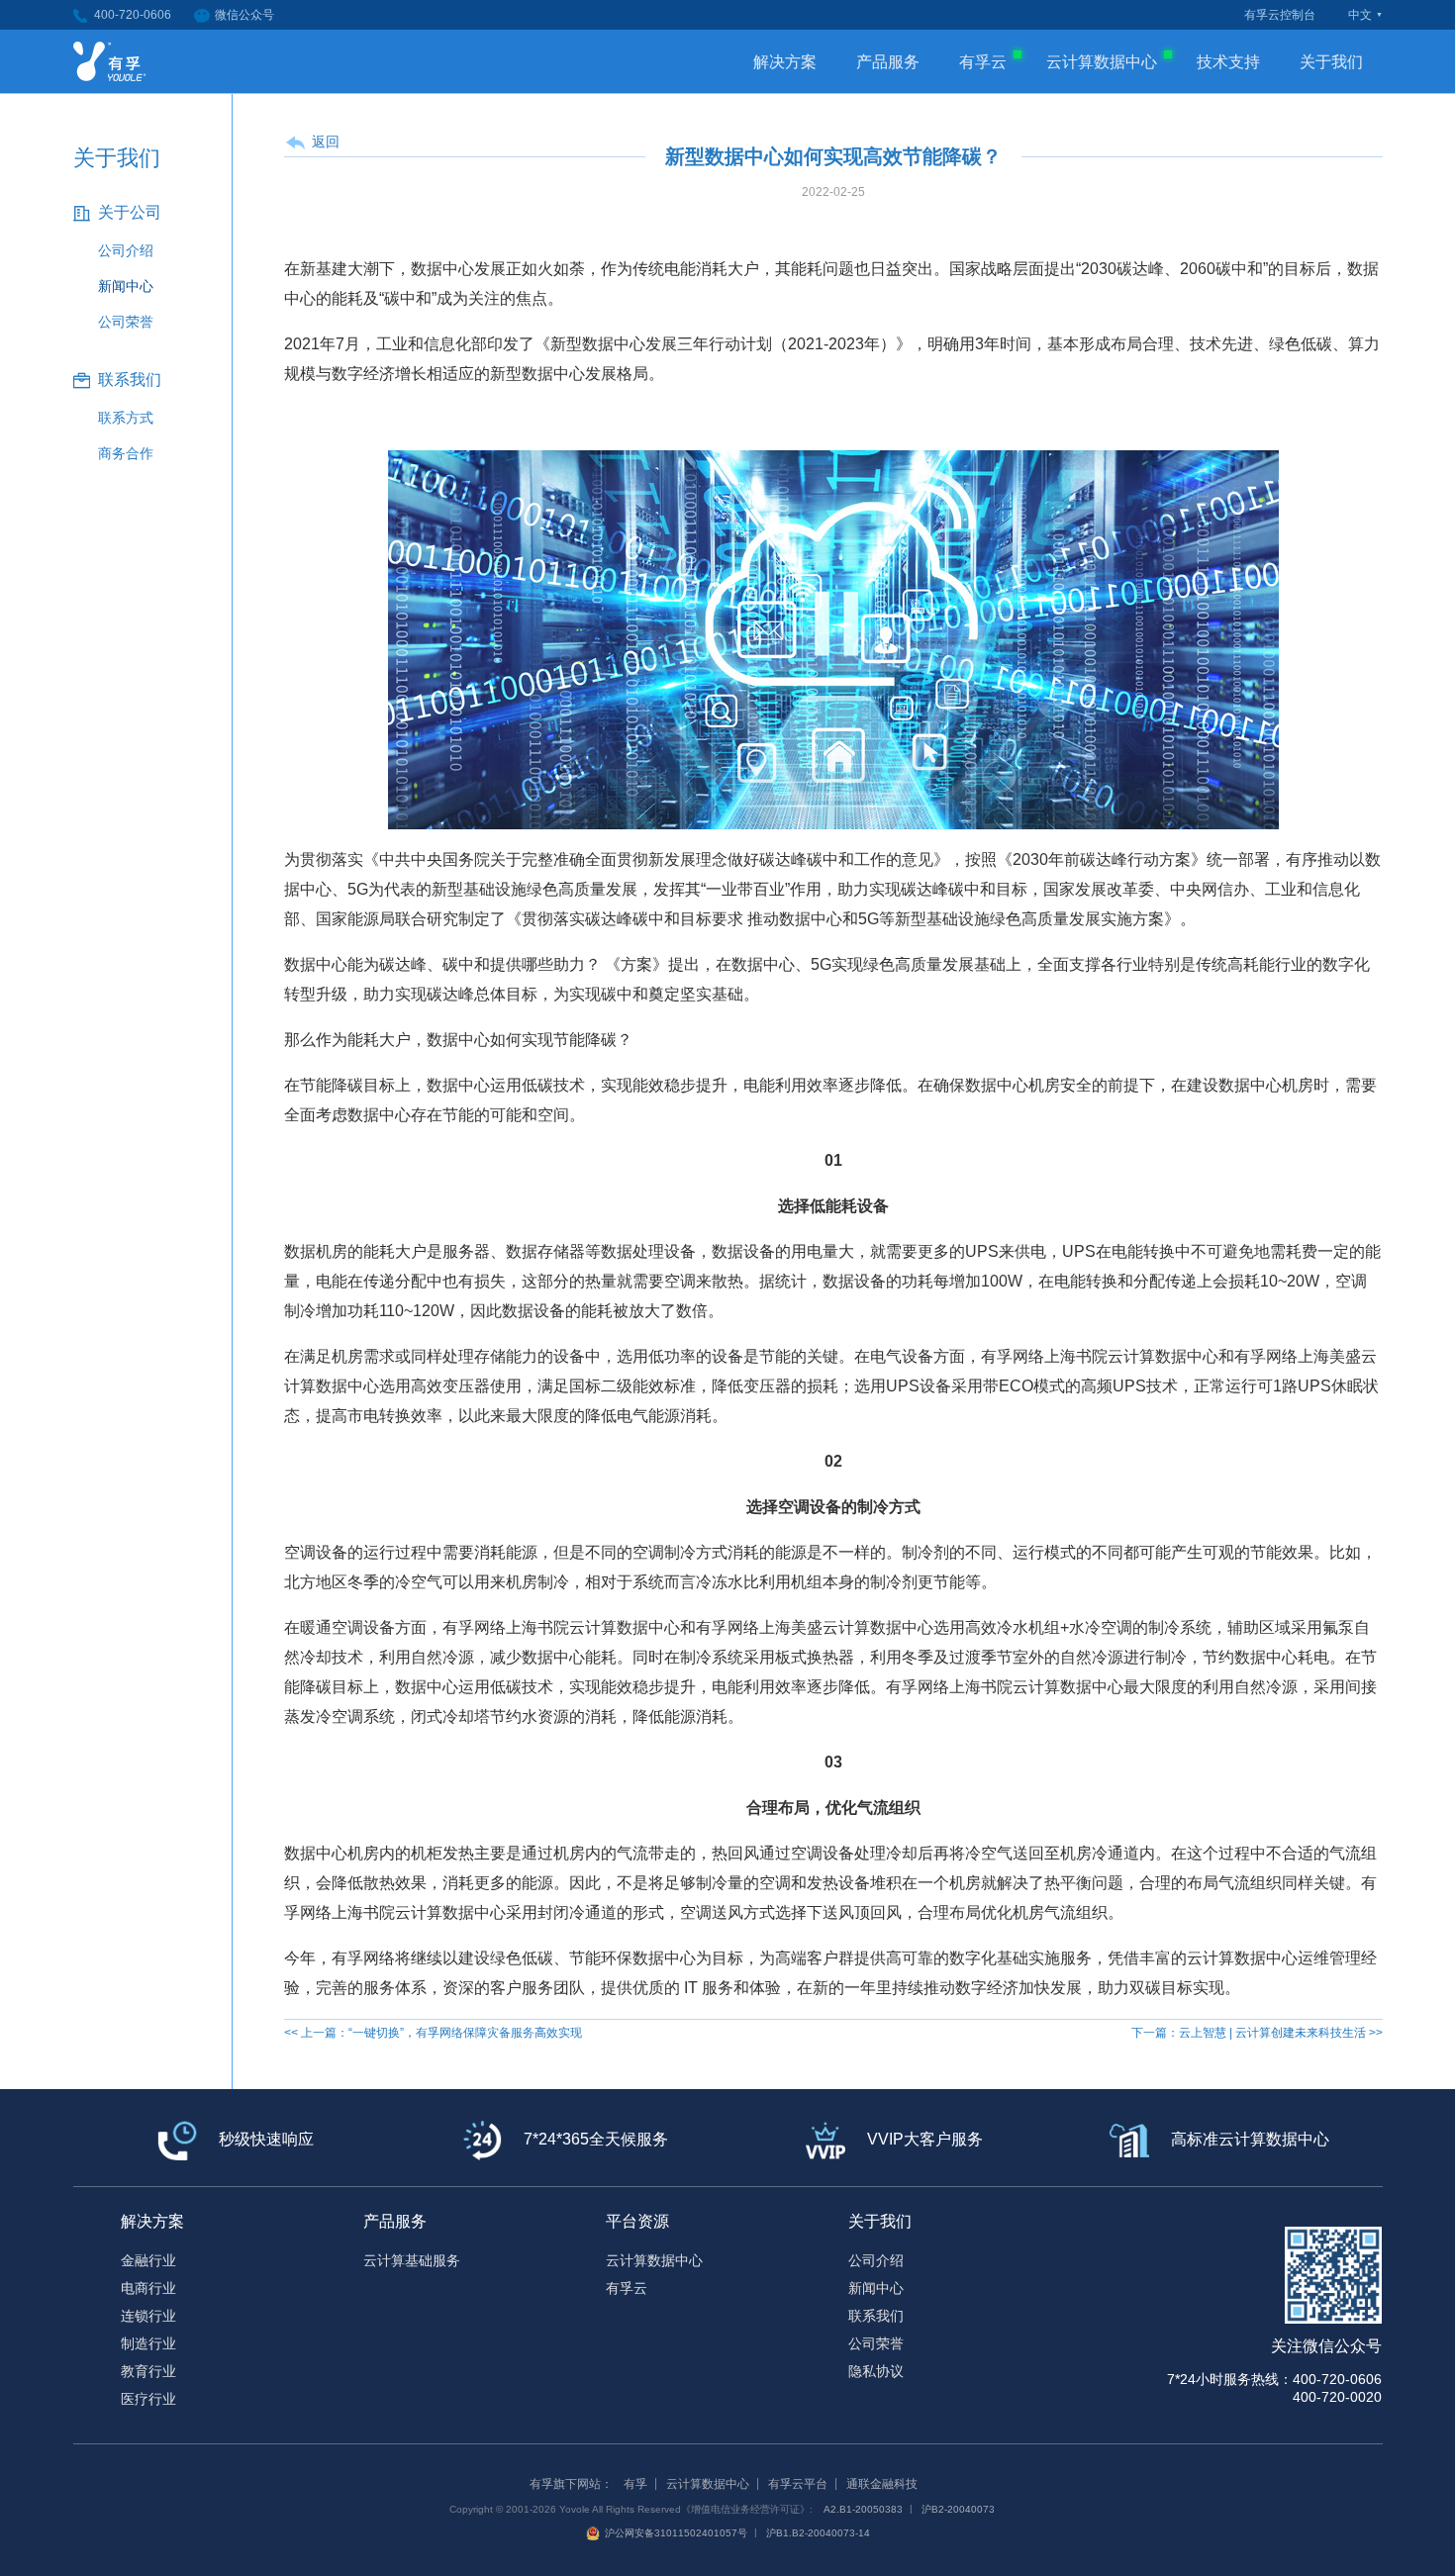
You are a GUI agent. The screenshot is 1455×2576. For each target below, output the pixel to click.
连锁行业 (148, 2316)
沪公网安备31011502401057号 (676, 2533)
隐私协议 (876, 2371)
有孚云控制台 (1280, 15)
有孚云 (983, 62)
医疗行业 (148, 2399)
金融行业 (148, 2260)
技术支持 (1228, 62)
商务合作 (126, 453)
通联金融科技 (882, 2484)
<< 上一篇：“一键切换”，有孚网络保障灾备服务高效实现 (433, 2033)
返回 (326, 142)
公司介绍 (126, 250)
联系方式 (126, 418)
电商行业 (148, 2288)
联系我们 (876, 2316)
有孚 (635, 2484)
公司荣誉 (126, 322)
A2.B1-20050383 (863, 2509)
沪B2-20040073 (958, 2509)
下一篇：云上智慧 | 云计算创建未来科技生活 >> (1257, 2033)
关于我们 (1331, 62)
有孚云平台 (798, 2484)
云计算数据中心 (1102, 62)
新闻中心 (126, 286)
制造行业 (148, 2343)
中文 (1360, 15)
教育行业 (148, 2371)
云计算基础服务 (412, 2260)
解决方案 (785, 62)
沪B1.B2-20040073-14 (818, 2533)
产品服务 (888, 62)
